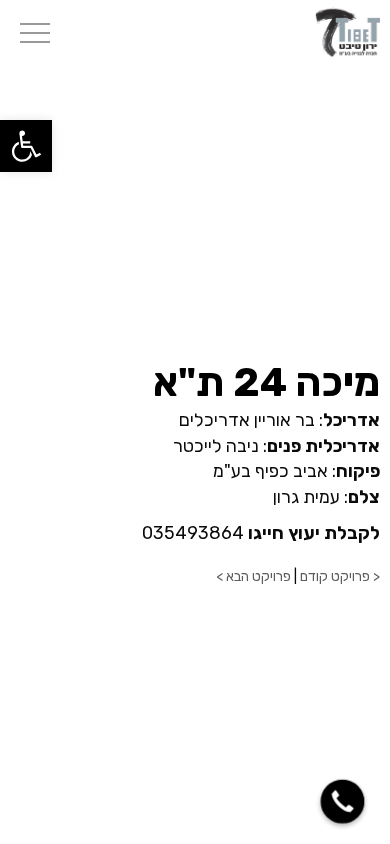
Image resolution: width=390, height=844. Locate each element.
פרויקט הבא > (253, 576)
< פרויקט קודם (340, 576)
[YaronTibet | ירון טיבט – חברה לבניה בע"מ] (347, 31)
